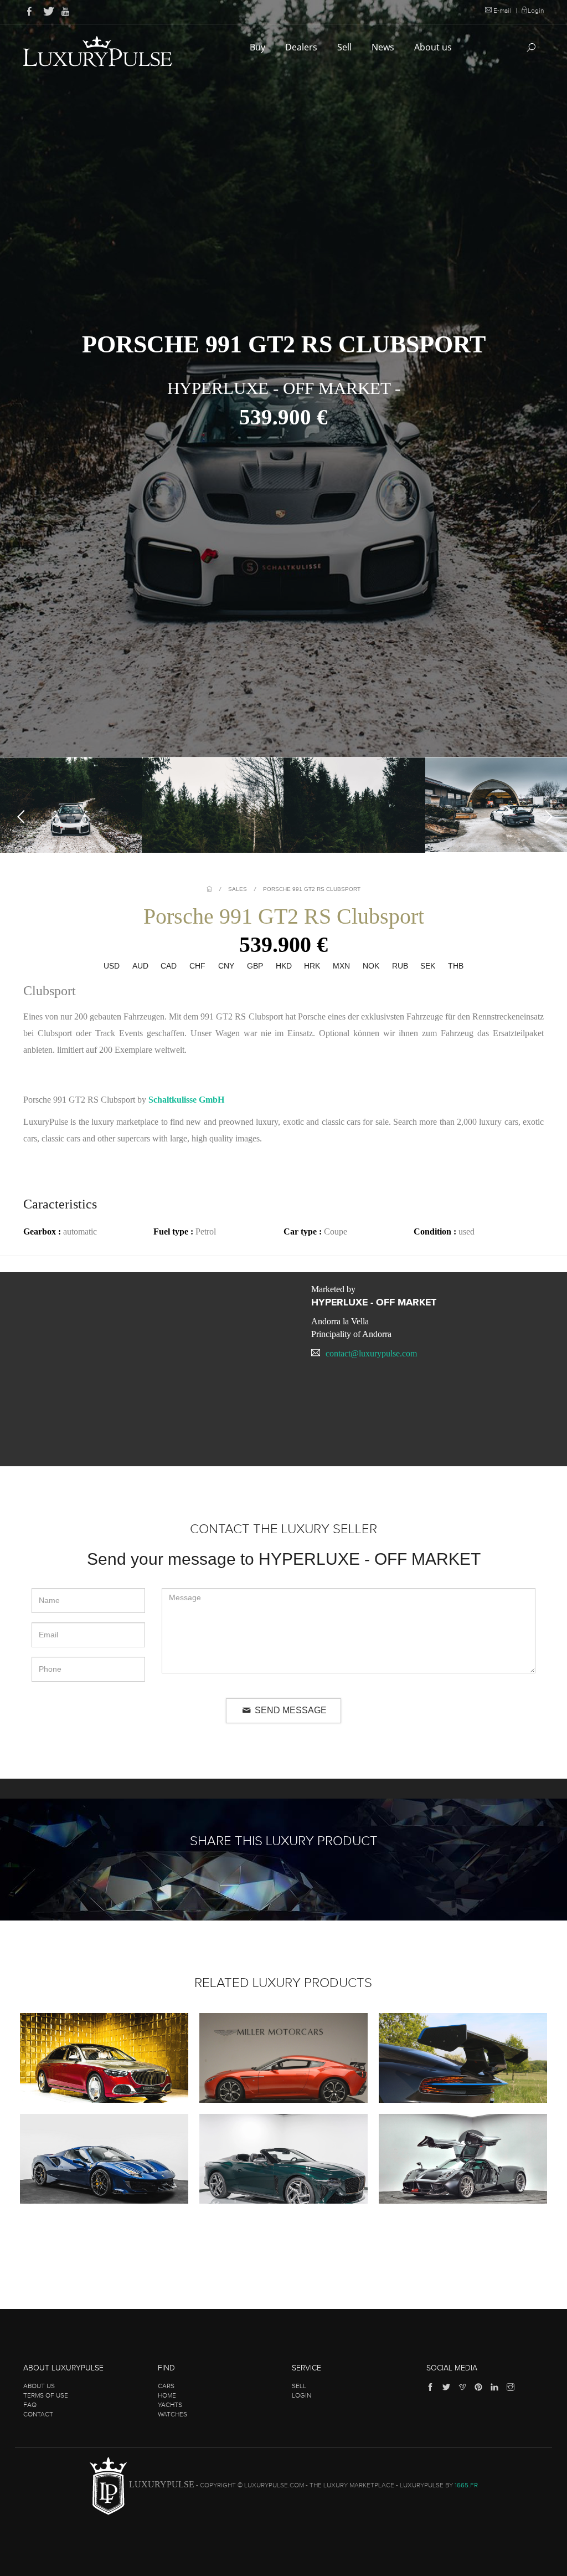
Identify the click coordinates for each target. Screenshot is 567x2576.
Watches (172, 2414)
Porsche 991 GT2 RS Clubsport (312, 889)
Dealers (302, 47)
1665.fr (466, 2486)
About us (434, 47)
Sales (238, 889)
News (384, 47)
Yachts (170, 2405)
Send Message (290, 1710)
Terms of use (46, 2395)
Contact (38, 2414)
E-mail (502, 11)
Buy (259, 47)
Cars (166, 2386)
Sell (346, 47)
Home (167, 2395)
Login (536, 11)
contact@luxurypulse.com (371, 1353)
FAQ (30, 2405)
